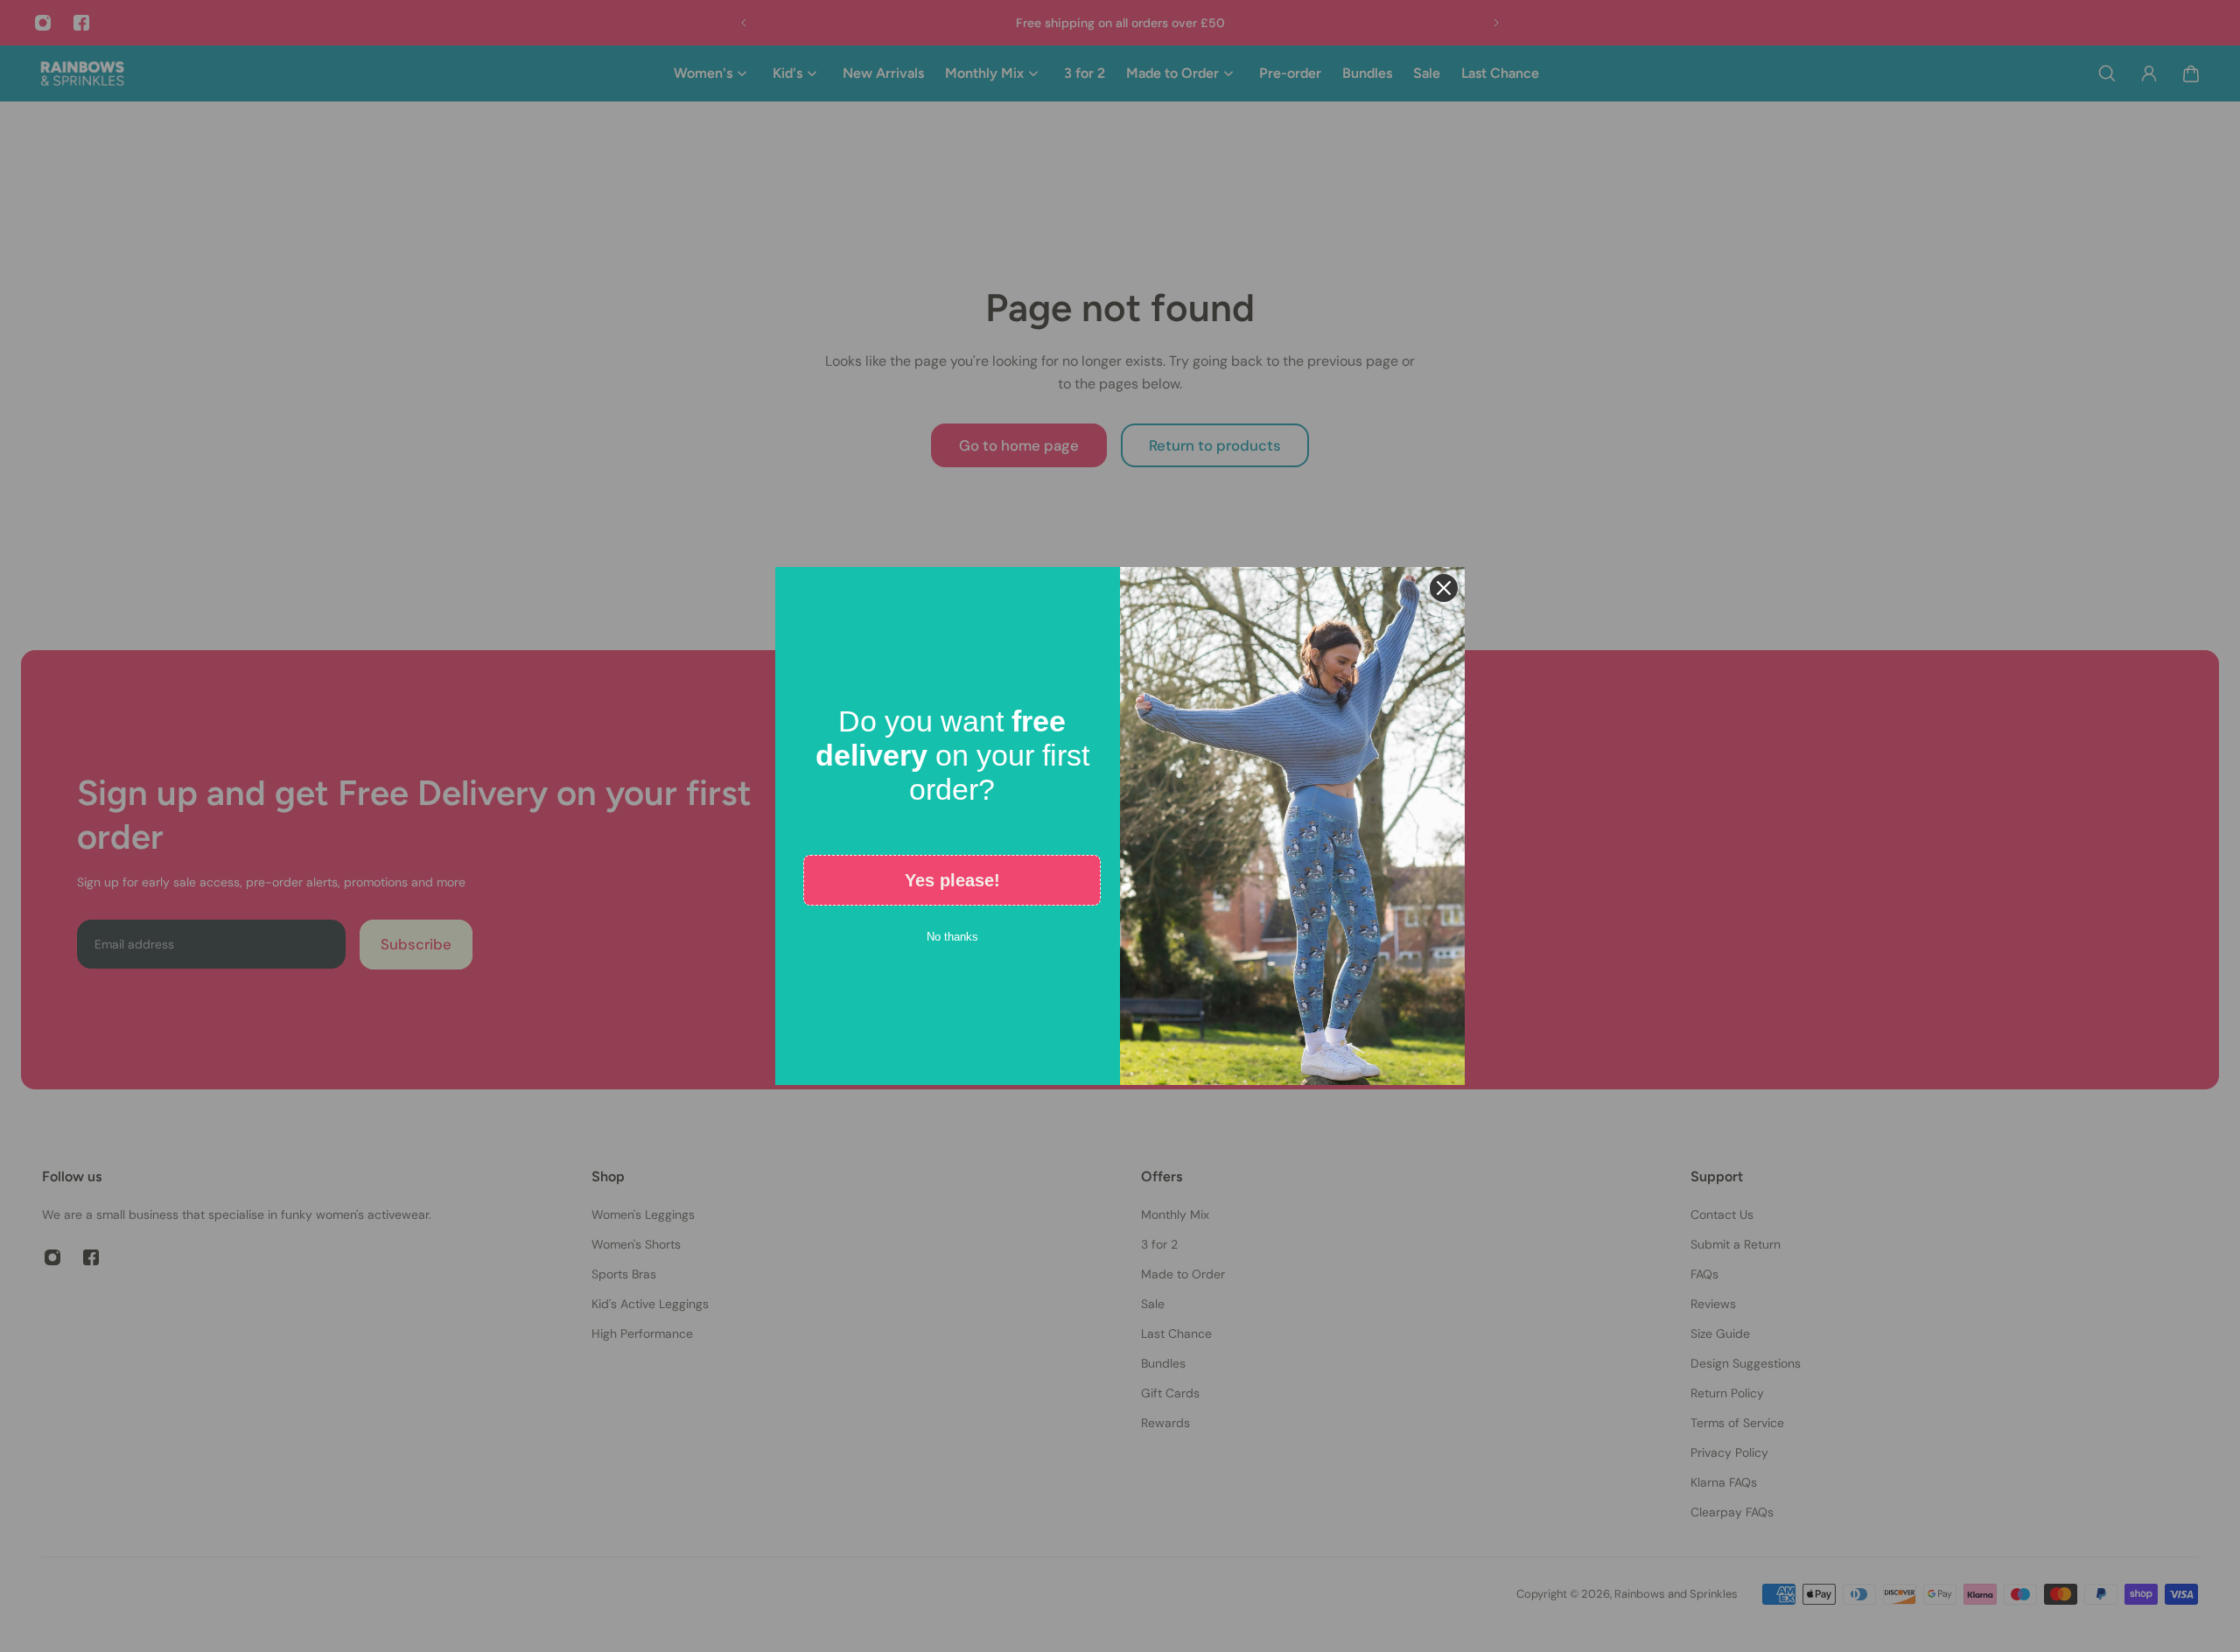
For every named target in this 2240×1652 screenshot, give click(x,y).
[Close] (1444, 588)
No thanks (952, 937)
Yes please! (952, 880)
